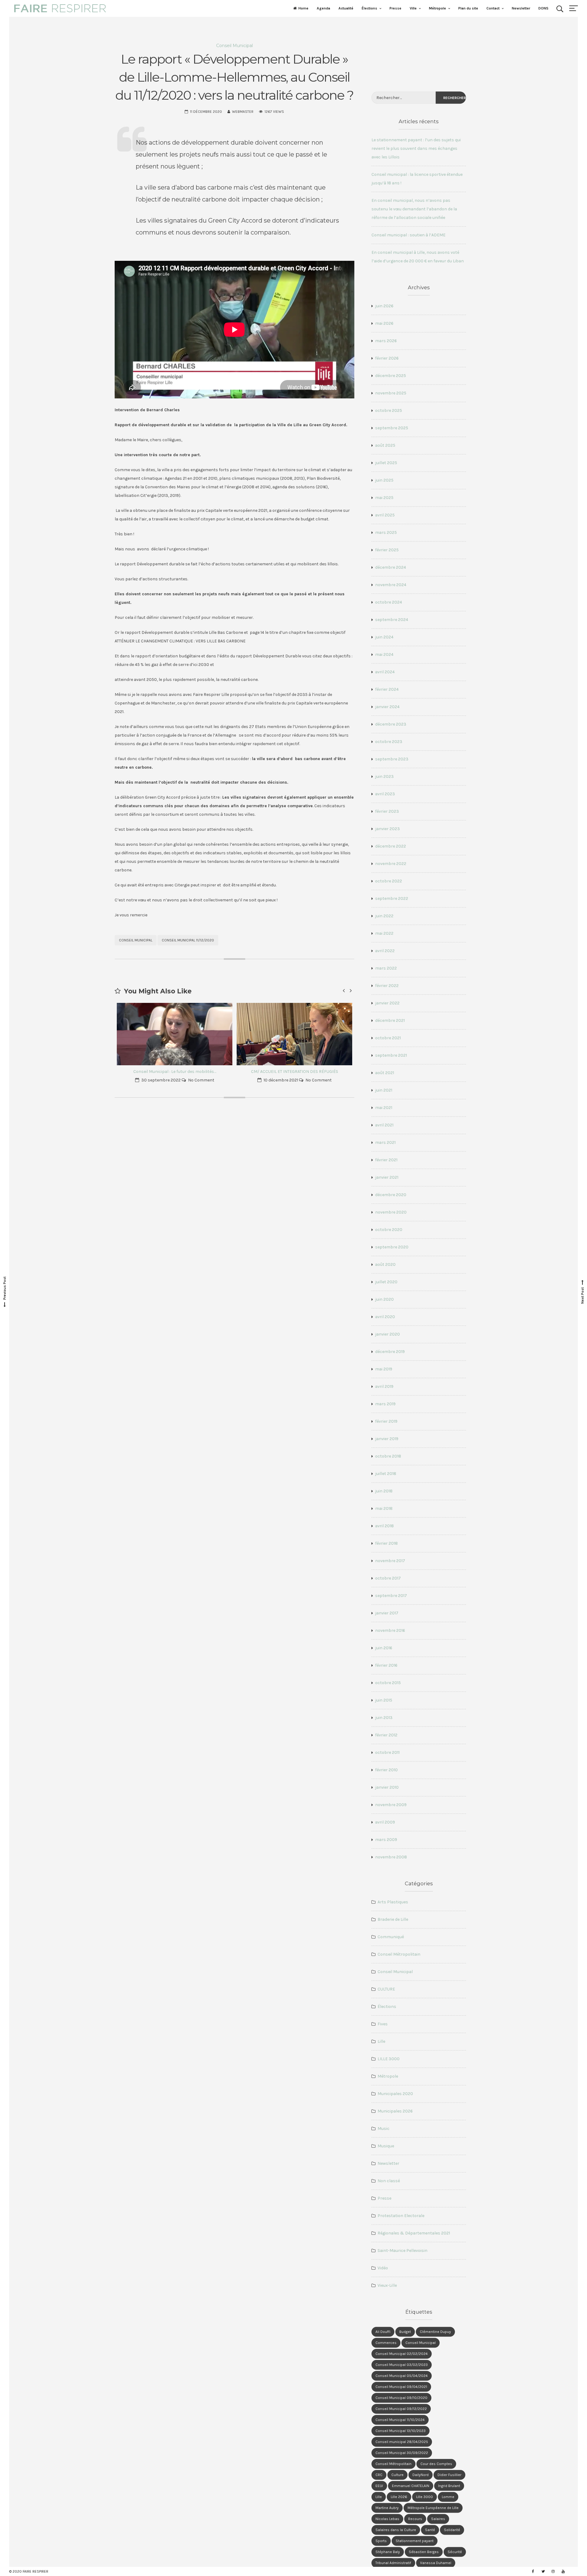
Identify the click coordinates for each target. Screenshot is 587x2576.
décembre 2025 (391, 376)
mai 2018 (384, 1508)
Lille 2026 (399, 2497)
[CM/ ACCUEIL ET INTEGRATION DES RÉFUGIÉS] (294, 1034)
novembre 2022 (391, 864)
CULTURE (386, 1989)
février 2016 (386, 1665)
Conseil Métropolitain (399, 1954)
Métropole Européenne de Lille (433, 2508)
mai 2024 (384, 654)
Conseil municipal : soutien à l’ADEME (408, 235)
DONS (543, 8)
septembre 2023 (392, 759)
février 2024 (387, 689)
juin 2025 (384, 480)
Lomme (448, 2497)
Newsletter (521, 8)
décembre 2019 (390, 1352)
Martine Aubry (387, 2508)
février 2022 (387, 986)
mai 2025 (384, 498)
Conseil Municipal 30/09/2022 (402, 2453)
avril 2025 (385, 515)
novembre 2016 (390, 1630)
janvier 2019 (387, 1439)
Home (303, 8)
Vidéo (383, 2268)
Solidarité (452, 2530)
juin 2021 (384, 1090)
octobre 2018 (388, 1456)
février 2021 (386, 1160)
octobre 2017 (388, 1578)
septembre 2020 (392, 1247)
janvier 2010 (387, 1787)
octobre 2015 (388, 1683)
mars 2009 (386, 1840)
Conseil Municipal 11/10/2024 (400, 2420)
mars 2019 (385, 1404)
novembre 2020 (391, 1212)
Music (384, 2129)
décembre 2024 (391, 567)
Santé (430, 2530)
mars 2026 (386, 341)
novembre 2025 (391, 393)
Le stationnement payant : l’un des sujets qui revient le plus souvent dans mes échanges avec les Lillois (416, 148)
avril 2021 (384, 1125)
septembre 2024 (392, 620)
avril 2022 (385, 951)
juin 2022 (384, 916)
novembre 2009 (391, 1805)
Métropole (437, 8)
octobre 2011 (387, 1752)
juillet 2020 (386, 1282)
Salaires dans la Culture (396, 2530)
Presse (395, 8)
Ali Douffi (383, 2332)
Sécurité (455, 2552)
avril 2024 (385, 672)
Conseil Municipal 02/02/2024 (402, 2354)
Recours (415, 2519)
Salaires (438, 2519)
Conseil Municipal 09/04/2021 (401, 2387)
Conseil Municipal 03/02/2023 (402, 2365)
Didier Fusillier (449, 2475)
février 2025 (387, 550)
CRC (379, 2475)
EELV (379, 2486)
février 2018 (386, 1543)
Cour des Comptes (436, 2464)
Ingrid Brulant (449, 2486)
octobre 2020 (389, 1230)
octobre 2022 (389, 881)
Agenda (323, 8)
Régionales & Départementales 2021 (414, 2233)
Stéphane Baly (388, 2552)
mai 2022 (384, 933)
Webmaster (243, 112)
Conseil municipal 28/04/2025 (402, 2442)
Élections (369, 8)
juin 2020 (384, 1299)
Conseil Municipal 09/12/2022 (401, 2409)
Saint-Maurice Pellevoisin (402, 2251)
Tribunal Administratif (393, 2563)
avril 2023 (385, 794)
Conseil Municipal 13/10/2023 (401, 2431)
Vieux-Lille (387, 2285)
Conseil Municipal (234, 46)
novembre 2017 (390, 1561)
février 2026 (387, 358)
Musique (386, 2146)
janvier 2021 (387, 1177)
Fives (383, 2024)
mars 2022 (386, 968)
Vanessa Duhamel (436, 2563)
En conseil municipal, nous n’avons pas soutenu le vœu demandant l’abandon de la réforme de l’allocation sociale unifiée (414, 209)
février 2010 (386, 1770)
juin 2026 (384, 306)
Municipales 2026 (395, 2111)
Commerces (386, 2343)
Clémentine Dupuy (435, 2332)
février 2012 (386, 1735)
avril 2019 (384, 1386)
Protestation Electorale (401, 2216)
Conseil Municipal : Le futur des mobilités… (175, 1072)
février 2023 (387, 811)
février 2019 (386, 1421)
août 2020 (385, 1264)
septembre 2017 (391, 1596)
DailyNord (421, 2475)
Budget (405, 2332)
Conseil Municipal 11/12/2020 (188, 940)
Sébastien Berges (424, 2552)
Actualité (346, 8)
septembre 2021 (391, 1055)
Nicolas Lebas (387, 2519)
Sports (381, 2541)
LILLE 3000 (389, 2059)
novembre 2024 (391, 585)
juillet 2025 (386, 463)
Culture (397, 2475)
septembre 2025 (392, 428)
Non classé (389, 2181)
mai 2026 (384, 323)
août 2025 (385, 445)
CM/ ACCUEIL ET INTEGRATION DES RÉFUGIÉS (295, 1072)
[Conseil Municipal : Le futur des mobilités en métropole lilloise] (175, 1034)
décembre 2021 (390, 1020)
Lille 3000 (425, 2497)
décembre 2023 (391, 724)
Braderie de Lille (393, 1919)
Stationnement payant (415, 2541)
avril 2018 (384, 1526)
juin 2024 (384, 637)
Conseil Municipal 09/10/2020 (401, 2398)
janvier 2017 (387, 1613)
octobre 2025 (389, 410)
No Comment (201, 1080)
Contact (493, 8)
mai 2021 (384, 1108)
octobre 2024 (389, 602)
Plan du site (468, 8)
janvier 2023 (388, 829)
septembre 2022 (392, 898)
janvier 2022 (387, 1003)
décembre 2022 (391, 846)
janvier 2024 (387, 707)
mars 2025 (386, 532)
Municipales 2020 (395, 2094)
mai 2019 (384, 1369)
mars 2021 (385, 1142)
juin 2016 (384, 1648)
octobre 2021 (388, 1038)
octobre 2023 (389, 742)
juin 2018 (384, 1491)
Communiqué (391, 1937)
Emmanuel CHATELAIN (411, 2486)
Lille (381, 2041)
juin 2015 (384, 1700)
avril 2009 (385, 1822)
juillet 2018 (386, 1474)
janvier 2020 (388, 1334)
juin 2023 (384, 776)
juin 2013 (384, 1718)
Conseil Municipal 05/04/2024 (402, 2376)
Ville (413, 8)
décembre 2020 (391, 1195)
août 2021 (385, 1073)
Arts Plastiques (393, 1902)
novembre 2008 (391, 1857)
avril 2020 (385, 1317)
